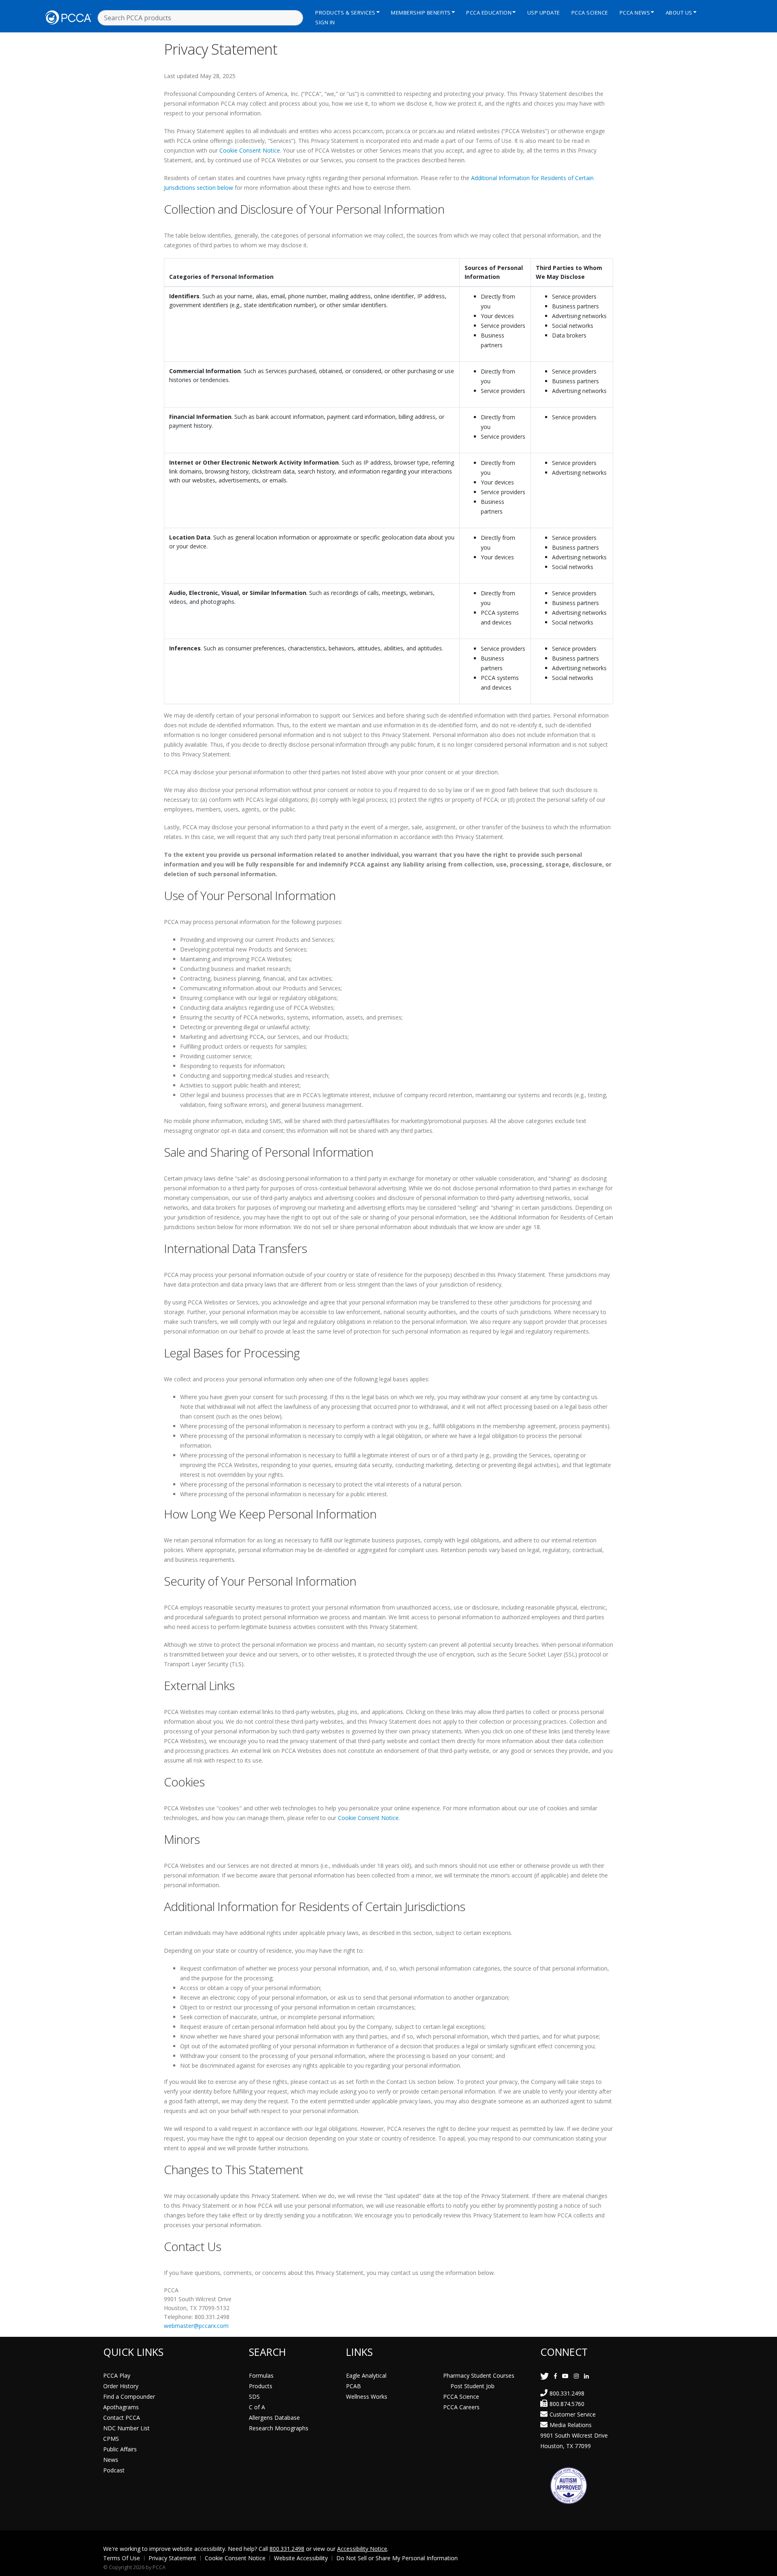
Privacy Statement (172, 2558)
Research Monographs (279, 2428)
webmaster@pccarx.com (196, 2326)
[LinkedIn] (586, 2376)
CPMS (111, 2439)
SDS (254, 2397)
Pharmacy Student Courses (479, 2375)
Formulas (261, 2375)
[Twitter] (545, 2376)
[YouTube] (565, 2376)
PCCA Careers (461, 2407)
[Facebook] (555, 2376)
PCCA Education (489, 13)
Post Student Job (472, 2386)
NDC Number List (126, 2428)
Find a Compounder (129, 2397)
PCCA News (635, 13)
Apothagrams (121, 2407)
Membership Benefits (421, 13)
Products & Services (345, 13)
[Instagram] (576, 2376)
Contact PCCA (122, 2418)
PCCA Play (117, 2375)
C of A (257, 2407)
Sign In (325, 22)
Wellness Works (367, 2397)
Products (261, 2386)
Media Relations (571, 2425)
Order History (121, 2386)
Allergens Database (274, 2418)
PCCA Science (590, 13)
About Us (679, 13)
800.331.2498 (567, 2393)
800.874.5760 (567, 2404)
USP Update (544, 13)
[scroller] (763, 2566)
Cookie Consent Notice (250, 150)
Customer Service (573, 2414)
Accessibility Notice (362, 2549)
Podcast (114, 2470)
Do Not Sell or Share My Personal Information (397, 2558)
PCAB (353, 2386)
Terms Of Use (122, 2558)
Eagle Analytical (366, 2375)
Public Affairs (120, 2449)
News (111, 2460)
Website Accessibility (301, 2558)
